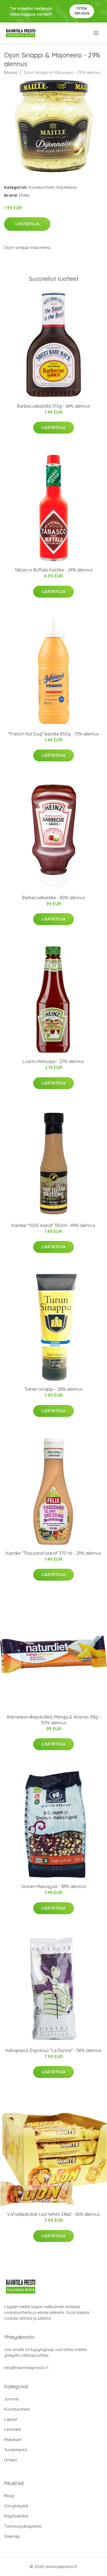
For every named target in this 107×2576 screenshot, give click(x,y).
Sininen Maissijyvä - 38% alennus (54, 1886)
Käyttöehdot (16, 2516)
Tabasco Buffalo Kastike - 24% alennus (54, 570)
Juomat (11, 2399)
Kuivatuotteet (42, 187)
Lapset (11, 2419)
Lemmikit (13, 2429)
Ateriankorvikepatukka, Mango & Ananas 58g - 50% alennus (54, 1720)
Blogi (9, 2496)
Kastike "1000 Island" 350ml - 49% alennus (54, 1225)
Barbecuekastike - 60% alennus (54, 898)
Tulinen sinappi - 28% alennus (54, 1389)
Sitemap (12, 2536)
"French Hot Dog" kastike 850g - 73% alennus (54, 734)
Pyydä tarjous (82, 11)
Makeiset (13, 2440)
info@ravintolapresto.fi (26, 2368)
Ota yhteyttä (16, 2506)
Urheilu (11, 2460)
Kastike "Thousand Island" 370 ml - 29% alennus (54, 1553)
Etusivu (11, 72)
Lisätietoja (27, 224)
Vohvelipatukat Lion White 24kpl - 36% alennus (54, 2214)
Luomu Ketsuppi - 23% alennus (54, 1061)
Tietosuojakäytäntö (23, 2526)
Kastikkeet (67, 187)
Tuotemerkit (16, 2450)
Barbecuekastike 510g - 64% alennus (54, 406)
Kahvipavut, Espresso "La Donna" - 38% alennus (54, 2050)
